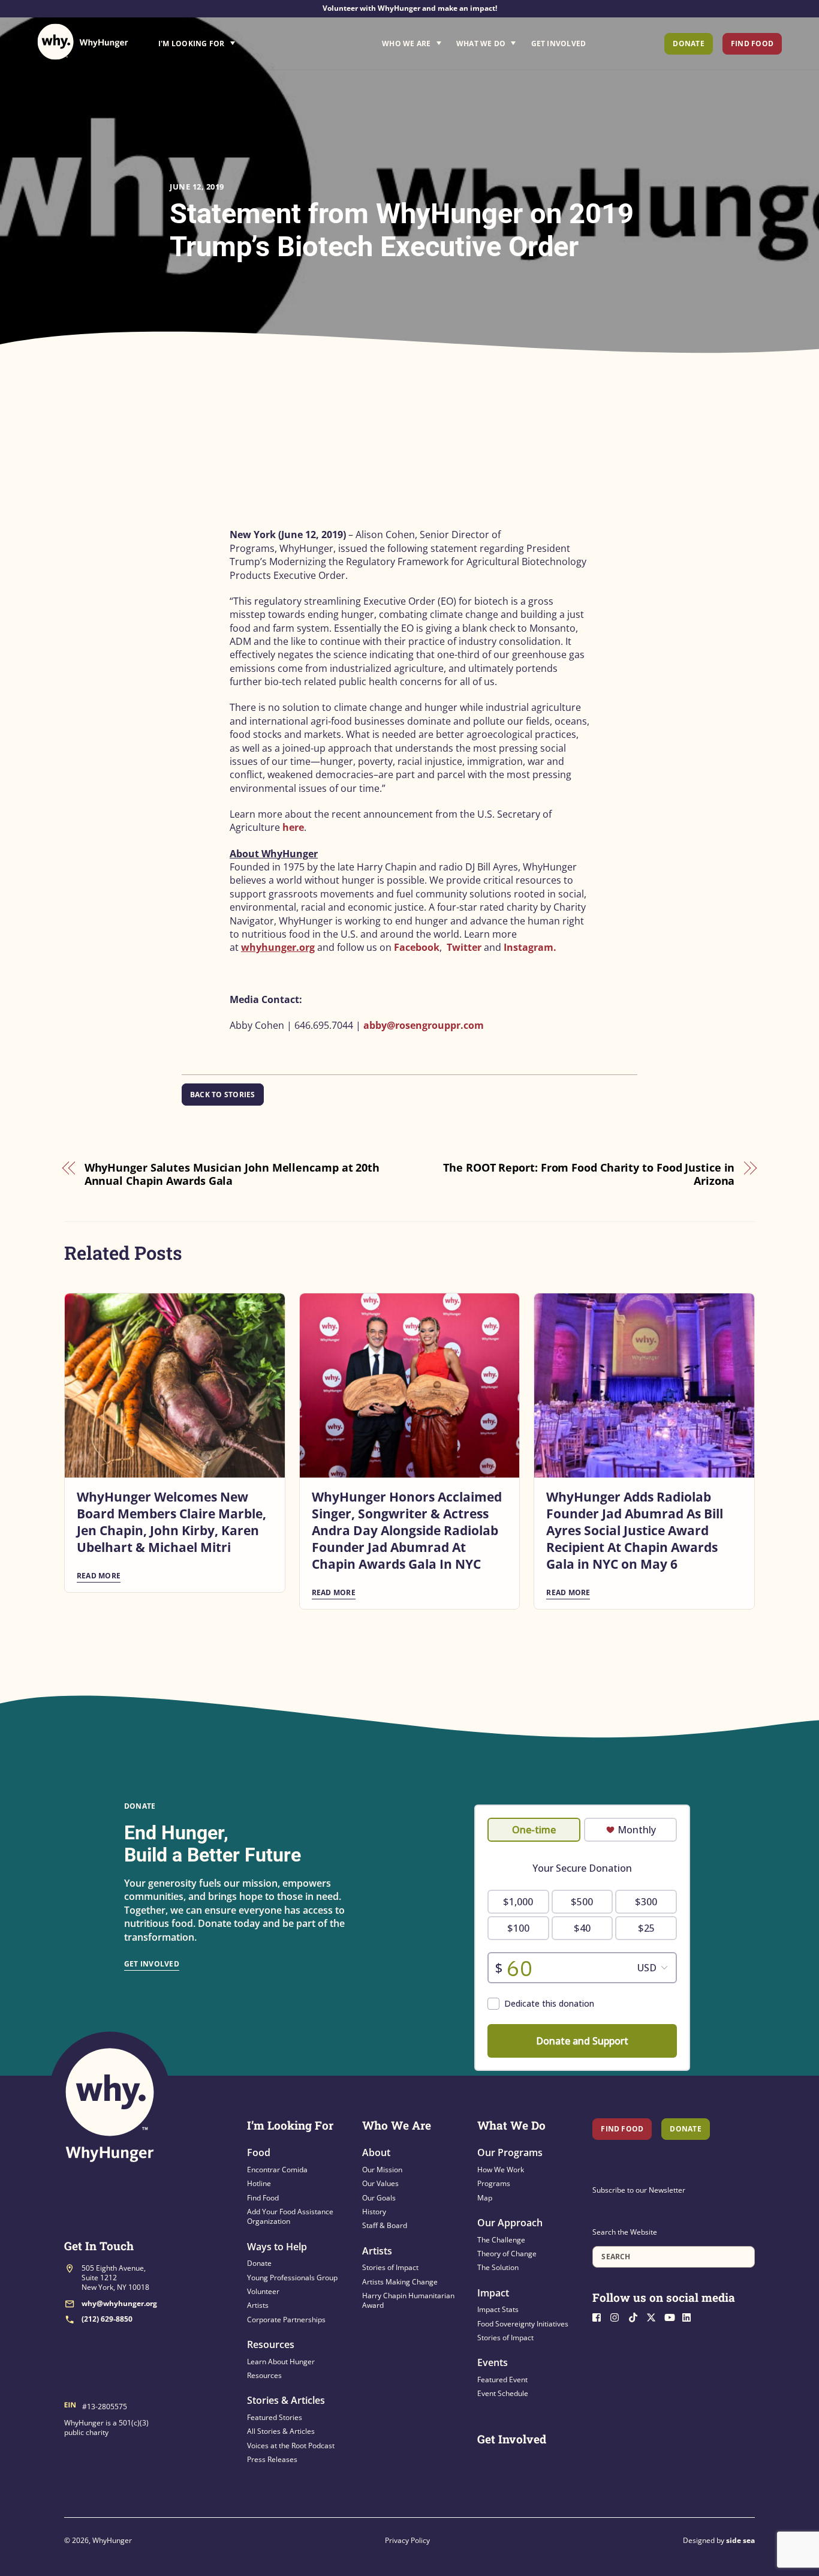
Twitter (464, 947)
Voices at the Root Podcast (291, 2446)
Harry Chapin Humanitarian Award (408, 2300)
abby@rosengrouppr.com (424, 1025)
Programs (494, 2183)
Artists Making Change (400, 2282)
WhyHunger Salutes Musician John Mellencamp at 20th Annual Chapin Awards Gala (232, 1174)
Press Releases (272, 2459)
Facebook (417, 947)
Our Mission (382, 2170)
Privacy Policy (407, 2540)
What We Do (481, 43)
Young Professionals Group (292, 2278)
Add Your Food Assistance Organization (290, 2216)
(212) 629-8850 (107, 2319)
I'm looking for (230, 40)
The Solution (498, 2267)
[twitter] (654, 2316)
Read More (99, 1576)
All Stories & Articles (281, 2431)
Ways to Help (277, 2247)
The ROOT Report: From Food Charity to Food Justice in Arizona (589, 1174)
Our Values (380, 2183)
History (374, 2212)
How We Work (501, 2170)
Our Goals (379, 2198)
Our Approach (510, 2223)
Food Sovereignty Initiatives (523, 2324)
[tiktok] (636, 2316)
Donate (688, 43)
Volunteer (263, 2291)
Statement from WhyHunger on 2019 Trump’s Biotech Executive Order (402, 230)
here (293, 827)
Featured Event (502, 2380)
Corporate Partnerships (286, 2320)
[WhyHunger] (83, 42)
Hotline (259, 2183)
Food (259, 2152)
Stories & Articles (286, 2400)
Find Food (752, 43)
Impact (493, 2293)
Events (493, 2362)
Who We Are (406, 43)
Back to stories (223, 1095)
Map (485, 2198)
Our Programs (510, 2152)
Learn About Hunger (281, 2362)
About (376, 2152)
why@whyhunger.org (119, 2303)
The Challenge (501, 2240)
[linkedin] (690, 2316)
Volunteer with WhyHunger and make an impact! (410, 8)
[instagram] (618, 2316)
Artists (258, 2305)
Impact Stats (498, 2309)
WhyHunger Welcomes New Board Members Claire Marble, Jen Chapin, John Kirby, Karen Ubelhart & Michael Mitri (171, 1522)
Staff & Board (385, 2225)
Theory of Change (507, 2254)
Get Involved (559, 43)
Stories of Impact (390, 2267)
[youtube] (672, 2316)
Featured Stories (275, 2417)
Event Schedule (503, 2393)
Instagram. (530, 947)
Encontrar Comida (277, 2170)
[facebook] (600, 2316)
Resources (271, 2344)
